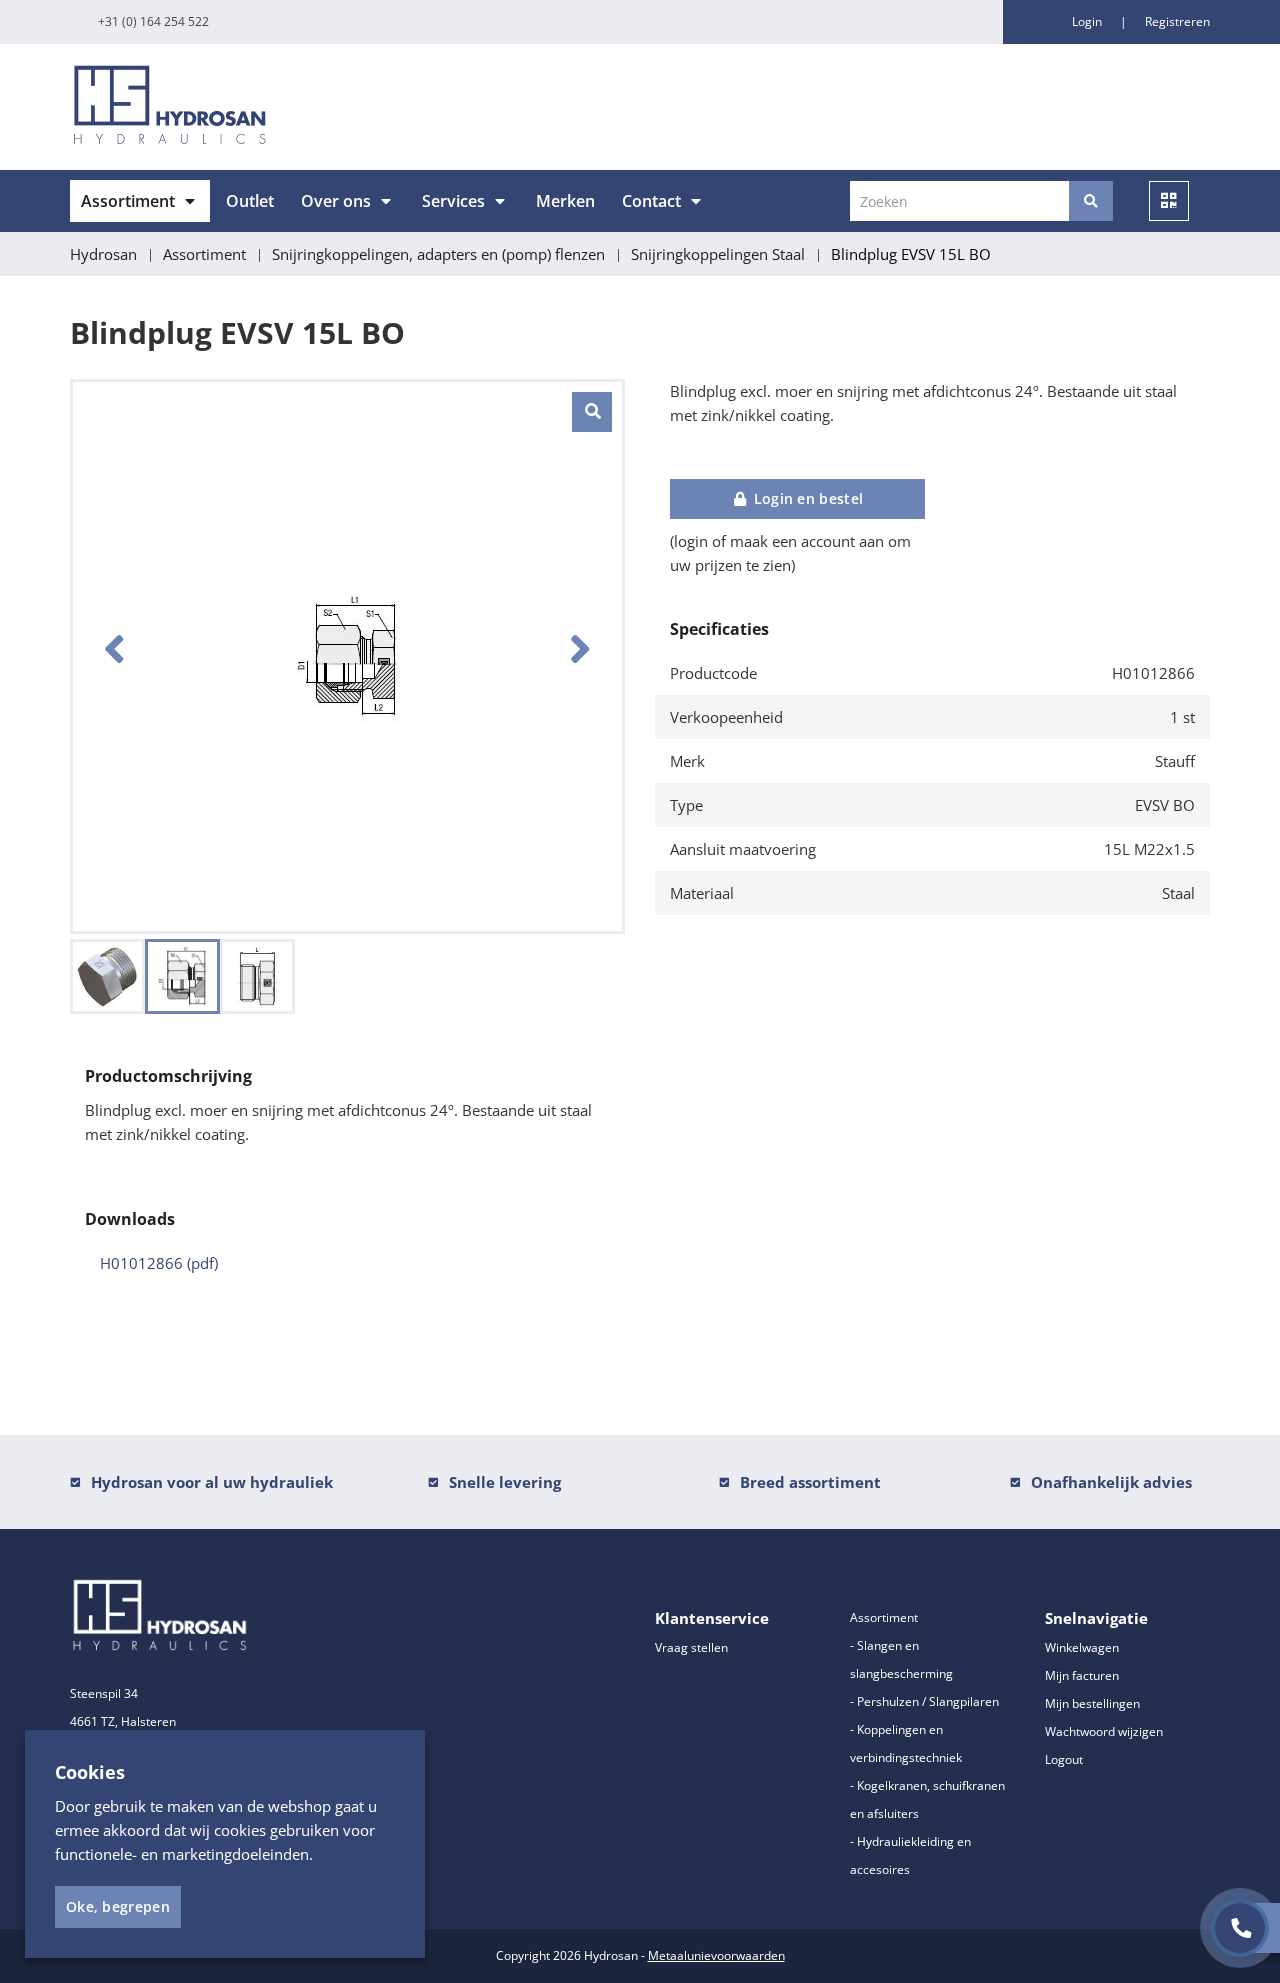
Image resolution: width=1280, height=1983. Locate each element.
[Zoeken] (1091, 201)
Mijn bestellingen (1092, 1703)
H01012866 (159, 1263)
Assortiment (128, 201)
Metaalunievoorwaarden (716, 1955)
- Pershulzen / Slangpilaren (924, 1701)
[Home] (347, 107)
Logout (1064, 1759)
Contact (651, 201)
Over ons (336, 201)
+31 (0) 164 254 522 (153, 21)
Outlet (250, 201)
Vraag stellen (691, 1647)
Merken (565, 201)
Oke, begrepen (118, 1906)
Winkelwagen (1082, 1647)
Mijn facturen (1082, 1675)
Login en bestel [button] (806, 498)
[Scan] (1169, 201)
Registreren (1177, 21)
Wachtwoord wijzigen (1104, 1731)
